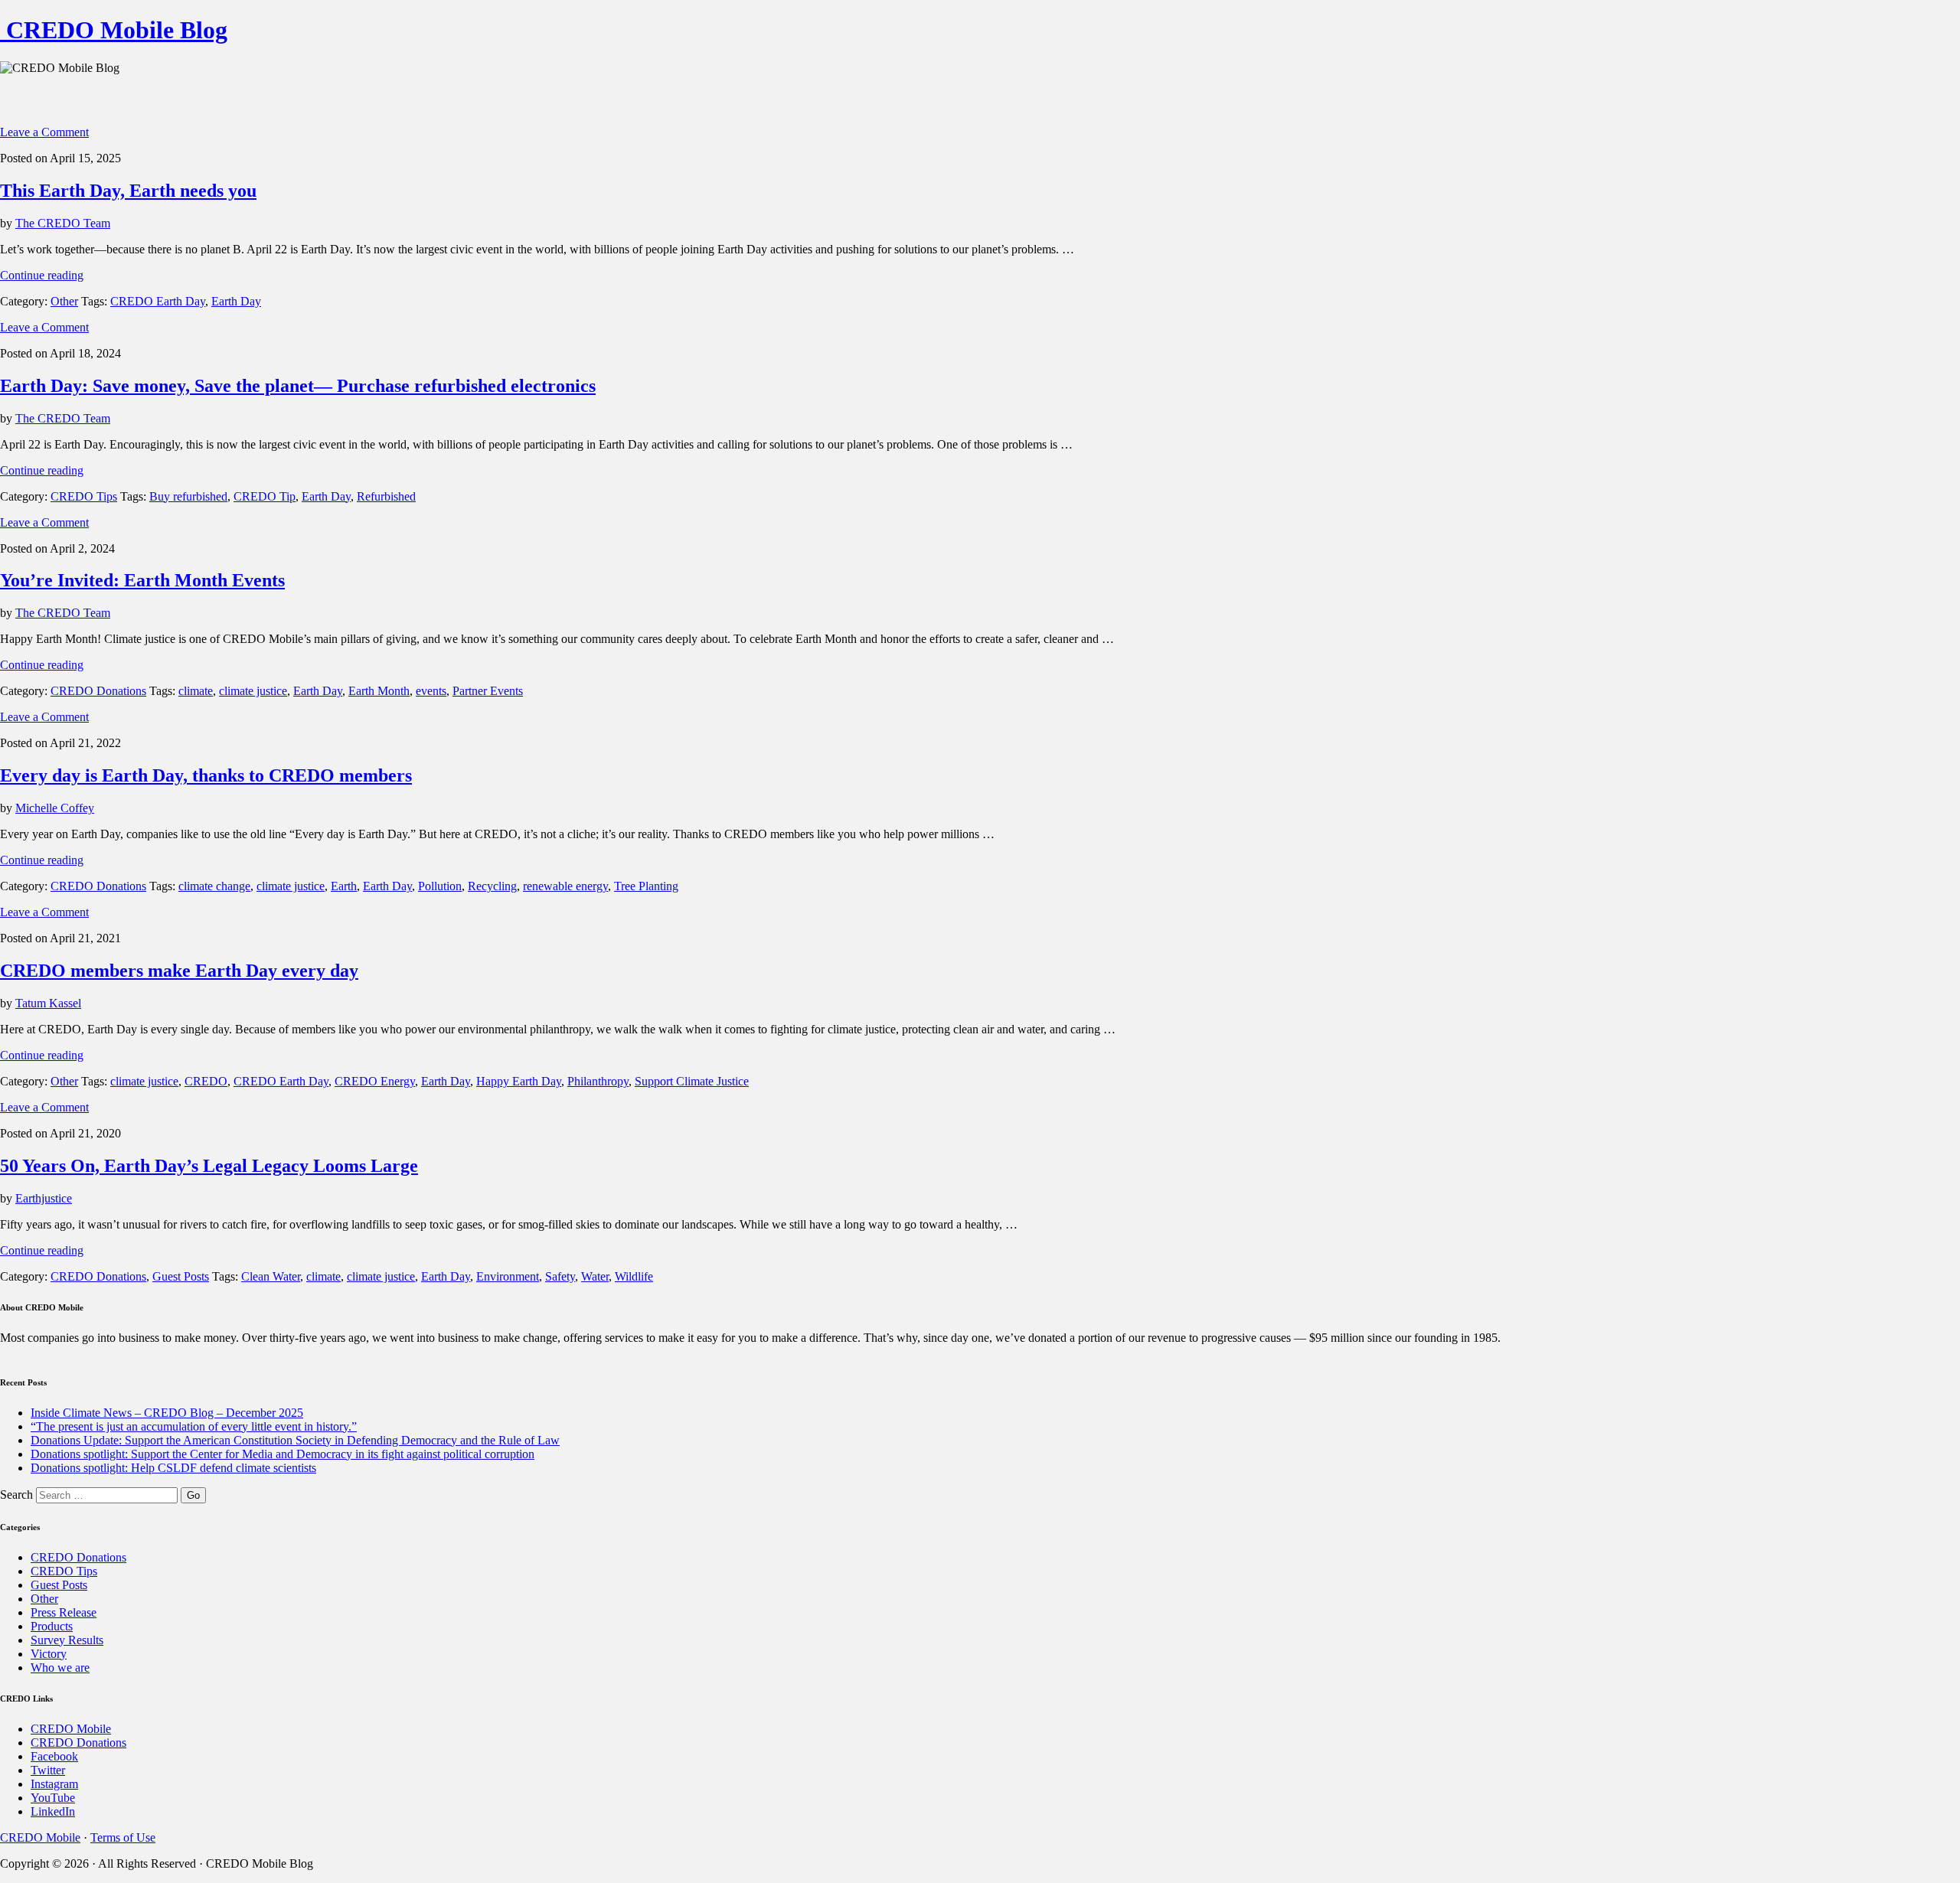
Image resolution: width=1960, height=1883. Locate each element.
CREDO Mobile (71, 1729)
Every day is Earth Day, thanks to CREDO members (206, 775)
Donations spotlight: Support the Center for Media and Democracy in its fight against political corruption (283, 1454)
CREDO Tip (265, 496)
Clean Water (271, 1276)
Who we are (60, 1668)
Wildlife (634, 1276)
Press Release (64, 1612)
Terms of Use (123, 1837)
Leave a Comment (44, 132)
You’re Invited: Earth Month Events (142, 580)
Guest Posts (181, 1276)
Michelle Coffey (55, 808)
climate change (214, 886)
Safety (560, 1276)
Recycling (492, 886)
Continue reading (42, 275)
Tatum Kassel (48, 1003)
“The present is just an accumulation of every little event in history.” (194, 1426)
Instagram (54, 1784)
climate (196, 691)
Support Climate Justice (692, 1081)
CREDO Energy (375, 1081)
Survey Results (67, 1640)
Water (595, 1276)
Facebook (54, 1756)
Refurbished (386, 496)
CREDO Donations (98, 691)
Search (16, 1495)
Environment (508, 1276)
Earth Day (236, 301)
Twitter (48, 1770)
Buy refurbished (188, 496)
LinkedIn (53, 1811)
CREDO (206, 1081)
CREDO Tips (84, 496)
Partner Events (488, 691)
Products (52, 1626)
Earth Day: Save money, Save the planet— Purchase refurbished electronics (298, 386)
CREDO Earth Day (158, 301)
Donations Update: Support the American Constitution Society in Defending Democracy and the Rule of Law (295, 1440)
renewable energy (565, 886)
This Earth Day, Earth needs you (128, 191)
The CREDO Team (63, 223)
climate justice (253, 691)
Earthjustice (44, 1198)
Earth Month (379, 691)
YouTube (53, 1798)
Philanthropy (598, 1081)
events (431, 691)
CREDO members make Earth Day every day (179, 971)
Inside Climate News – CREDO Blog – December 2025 (167, 1413)
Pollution (440, 886)
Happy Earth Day (519, 1081)
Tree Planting (646, 886)
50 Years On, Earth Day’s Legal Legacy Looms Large (209, 1166)
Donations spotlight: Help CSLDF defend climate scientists (173, 1468)
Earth (344, 886)
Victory (49, 1654)
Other (64, 301)
